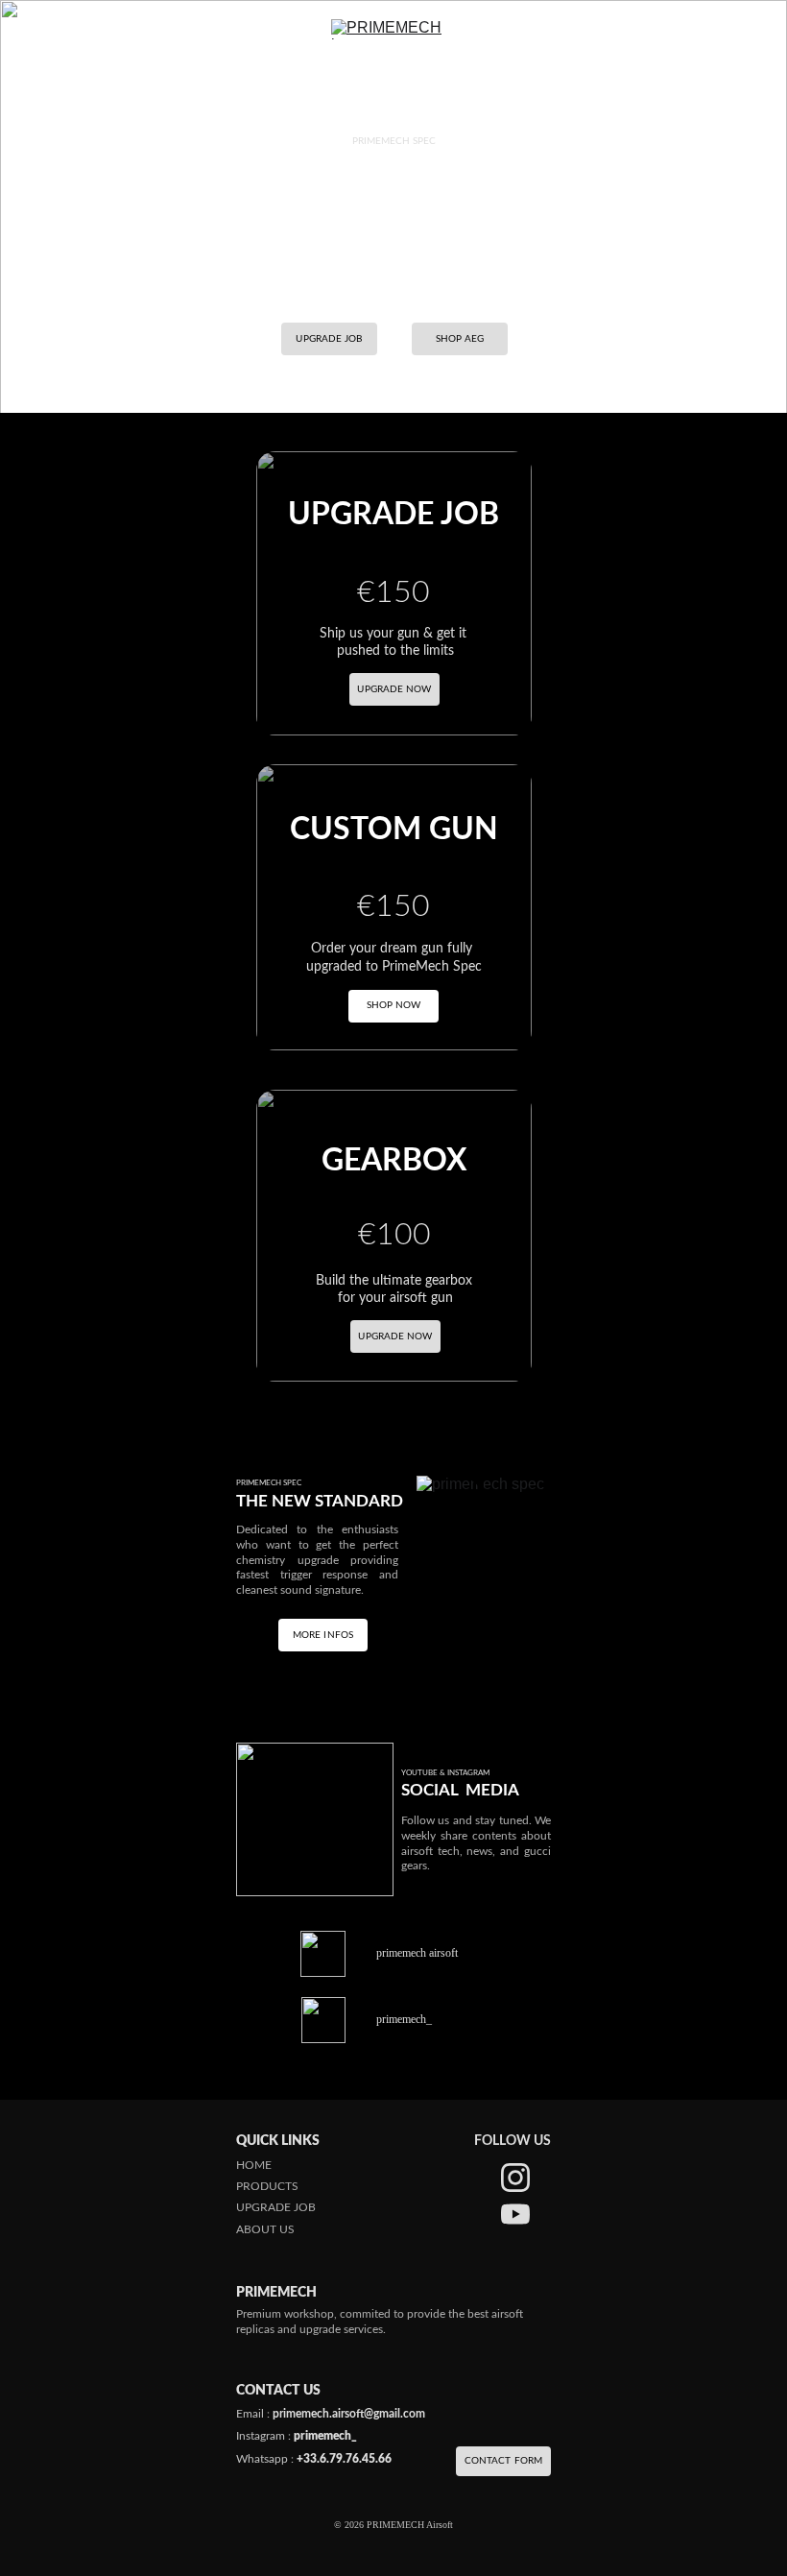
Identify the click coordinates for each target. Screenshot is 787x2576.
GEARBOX (394, 1161)
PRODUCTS (267, 2186)
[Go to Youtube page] (515, 2214)
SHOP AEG (460, 339)
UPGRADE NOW (395, 1336)
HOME (254, 2165)
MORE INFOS (323, 1635)
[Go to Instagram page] (515, 2178)
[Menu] (42, 30)
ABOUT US (265, 2229)
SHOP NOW (394, 1005)
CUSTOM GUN (394, 830)
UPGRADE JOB (329, 339)
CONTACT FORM (503, 2461)
